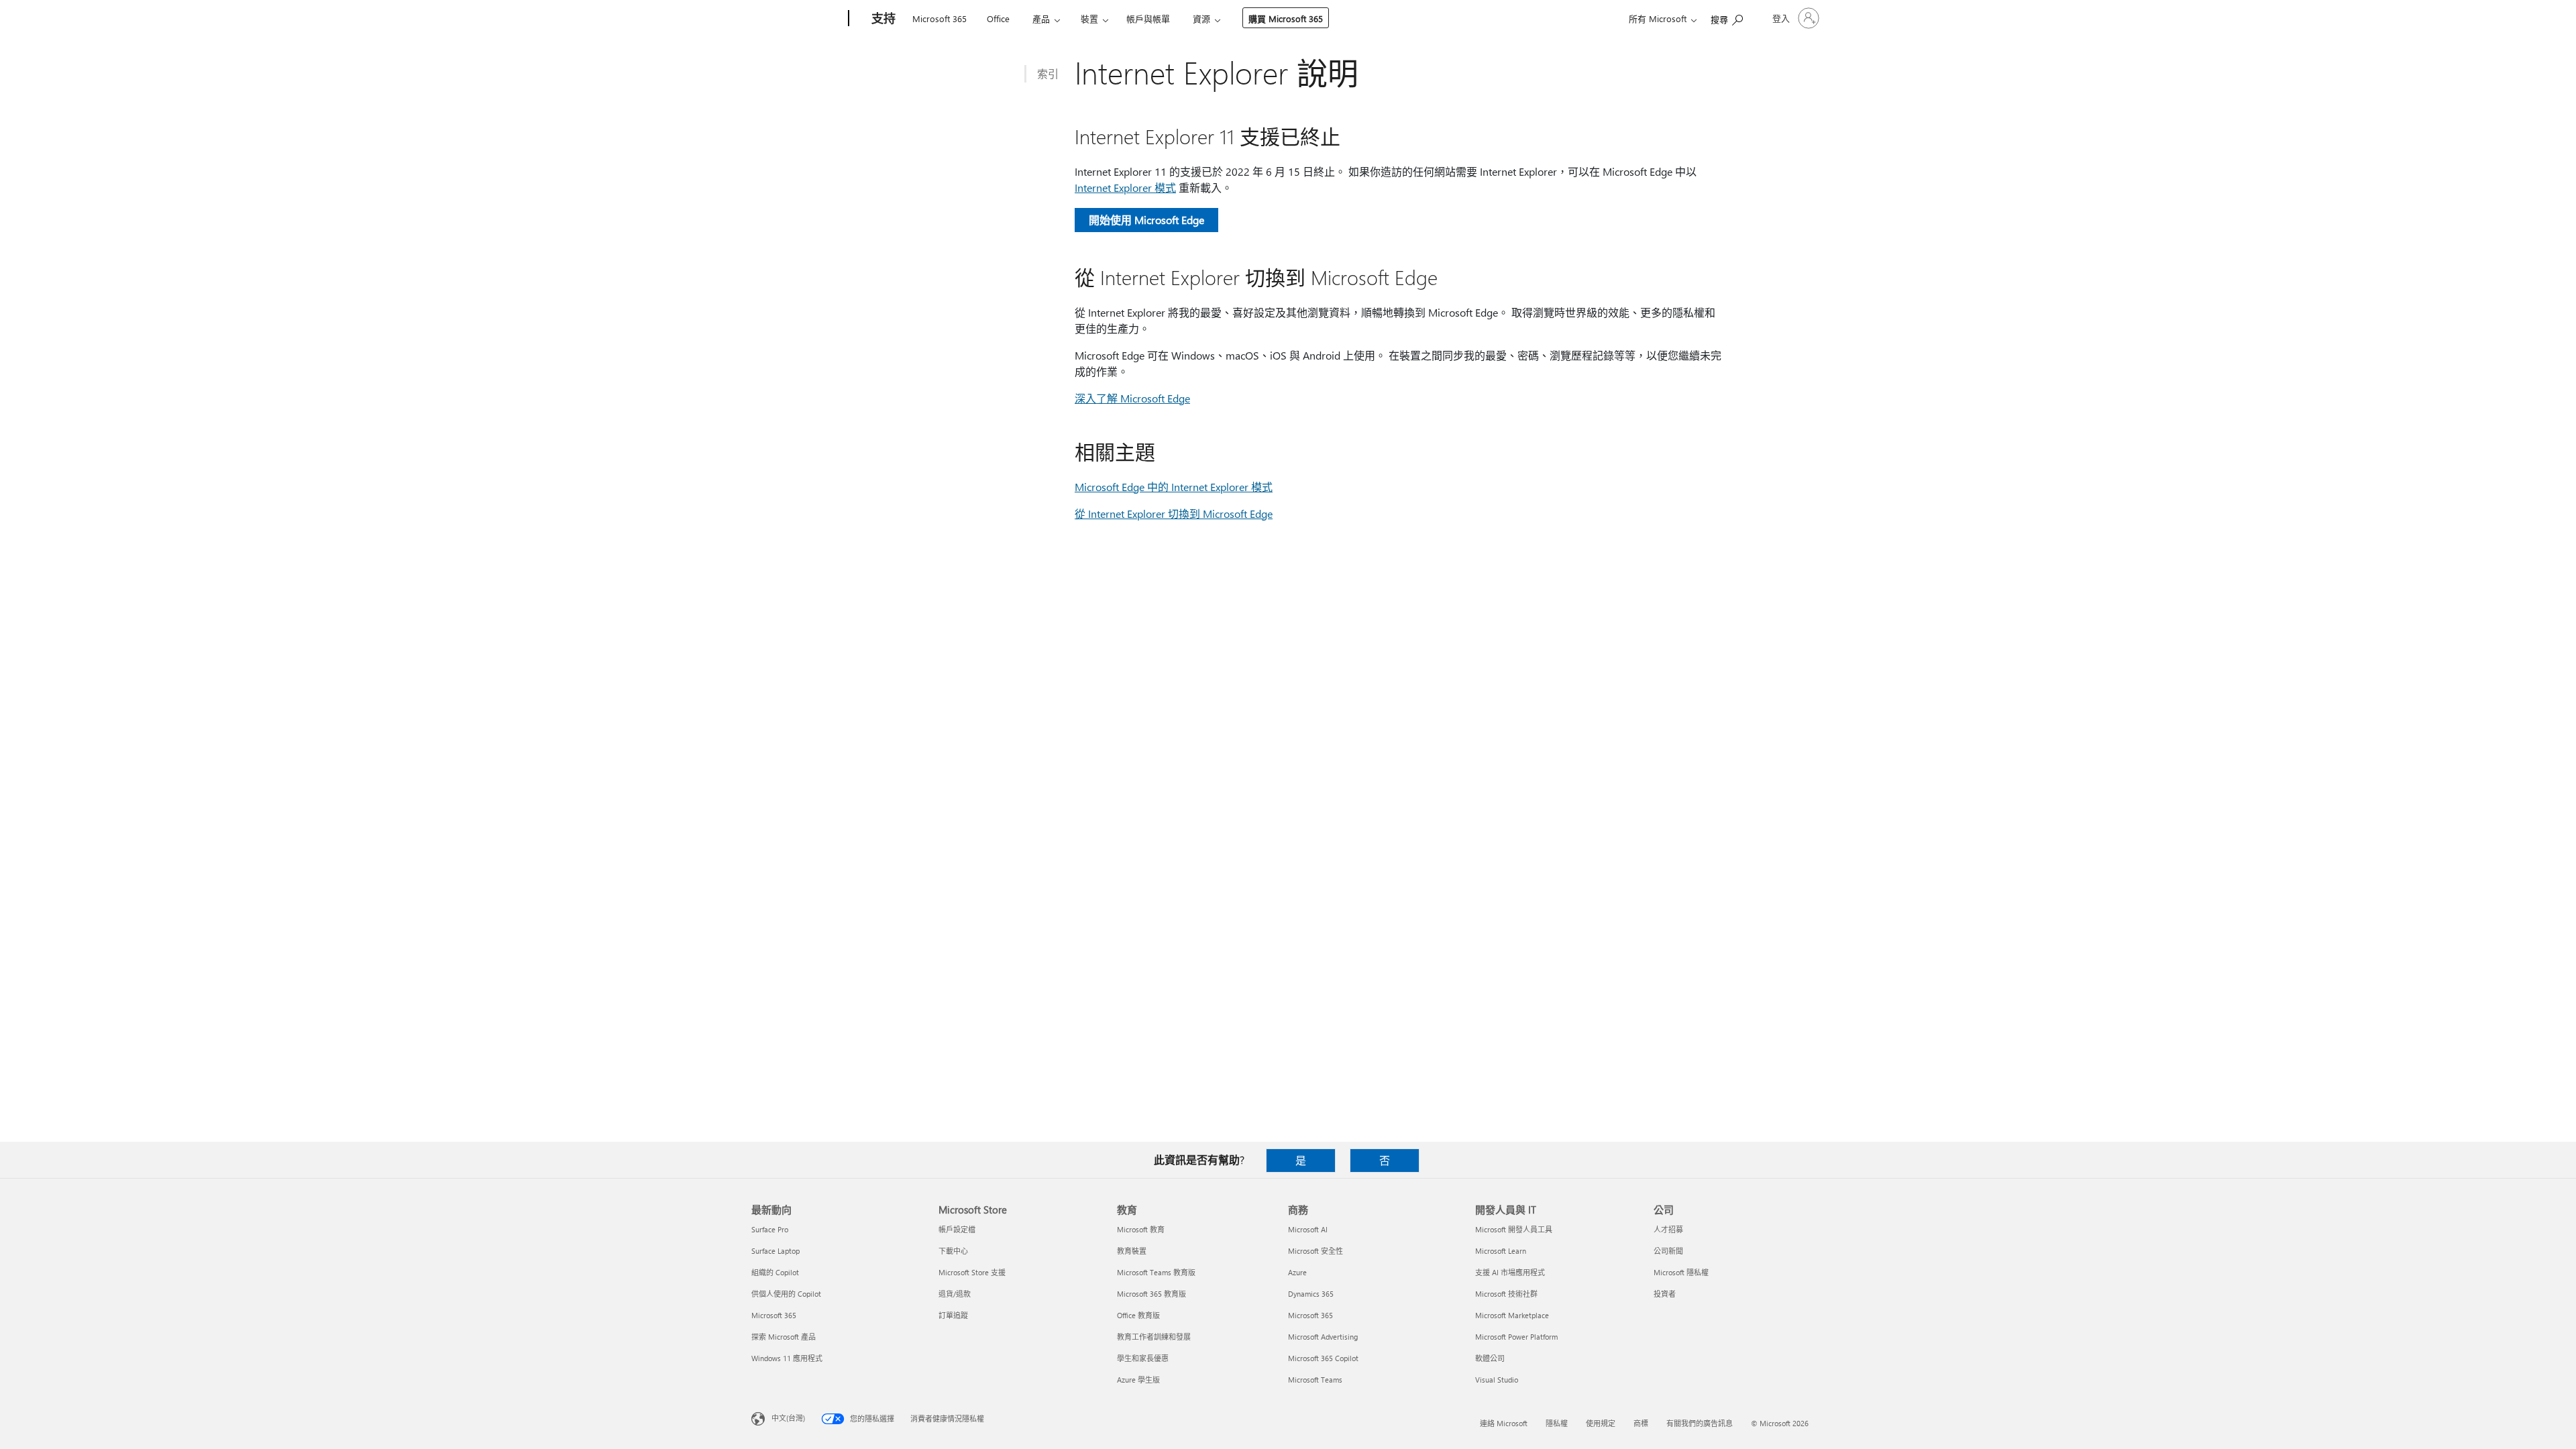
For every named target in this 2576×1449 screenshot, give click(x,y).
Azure (1297, 1272)
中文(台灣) (788, 1418)
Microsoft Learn (1501, 1251)
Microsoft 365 (940, 18)
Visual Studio (1497, 1380)
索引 (1048, 73)
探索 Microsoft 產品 (784, 1337)
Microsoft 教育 (1141, 1229)
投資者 (1665, 1294)
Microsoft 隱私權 (1681, 1272)
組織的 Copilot (775, 1272)
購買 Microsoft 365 (1286, 18)
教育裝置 (1132, 1251)
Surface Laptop (775, 1251)
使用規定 (1601, 1423)
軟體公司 (1490, 1358)
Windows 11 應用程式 (787, 1358)
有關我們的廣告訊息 (1700, 1423)
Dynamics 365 (1311, 1294)
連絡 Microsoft (1504, 1423)
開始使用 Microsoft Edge (1146, 220)
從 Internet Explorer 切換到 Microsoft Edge (1174, 514)
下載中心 (953, 1251)
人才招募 (1668, 1229)
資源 (1201, 18)
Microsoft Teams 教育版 (1156, 1272)
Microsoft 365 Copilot (1323, 1358)
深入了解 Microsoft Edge (1132, 398)
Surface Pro (770, 1229)
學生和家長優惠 (1143, 1358)
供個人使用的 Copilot (786, 1294)
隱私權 (1557, 1423)
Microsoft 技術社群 (1506, 1294)
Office (998, 18)
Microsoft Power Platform (1516, 1337)
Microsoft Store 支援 (972, 1272)
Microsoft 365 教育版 (1151, 1294)
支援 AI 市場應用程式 (1510, 1272)
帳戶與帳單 (1148, 18)
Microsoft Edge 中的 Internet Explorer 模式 (1174, 487)
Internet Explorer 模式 (1125, 187)
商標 (1641, 1423)
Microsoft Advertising (1323, 1337)
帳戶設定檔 (957, 1229)
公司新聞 (1668, 1251)
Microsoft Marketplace (1512, 1315)
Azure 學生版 (1138, 1380)
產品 (1041, 18)
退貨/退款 (955, 1294)
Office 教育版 (1138, 1315)
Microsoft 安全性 (1316, 1251)
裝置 (1089, 18)
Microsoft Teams (1315, 1380)
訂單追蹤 (953, 1315)
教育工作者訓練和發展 (1154, 1337)
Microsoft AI (1308, 1229)
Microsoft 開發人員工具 (1514, 1229)
